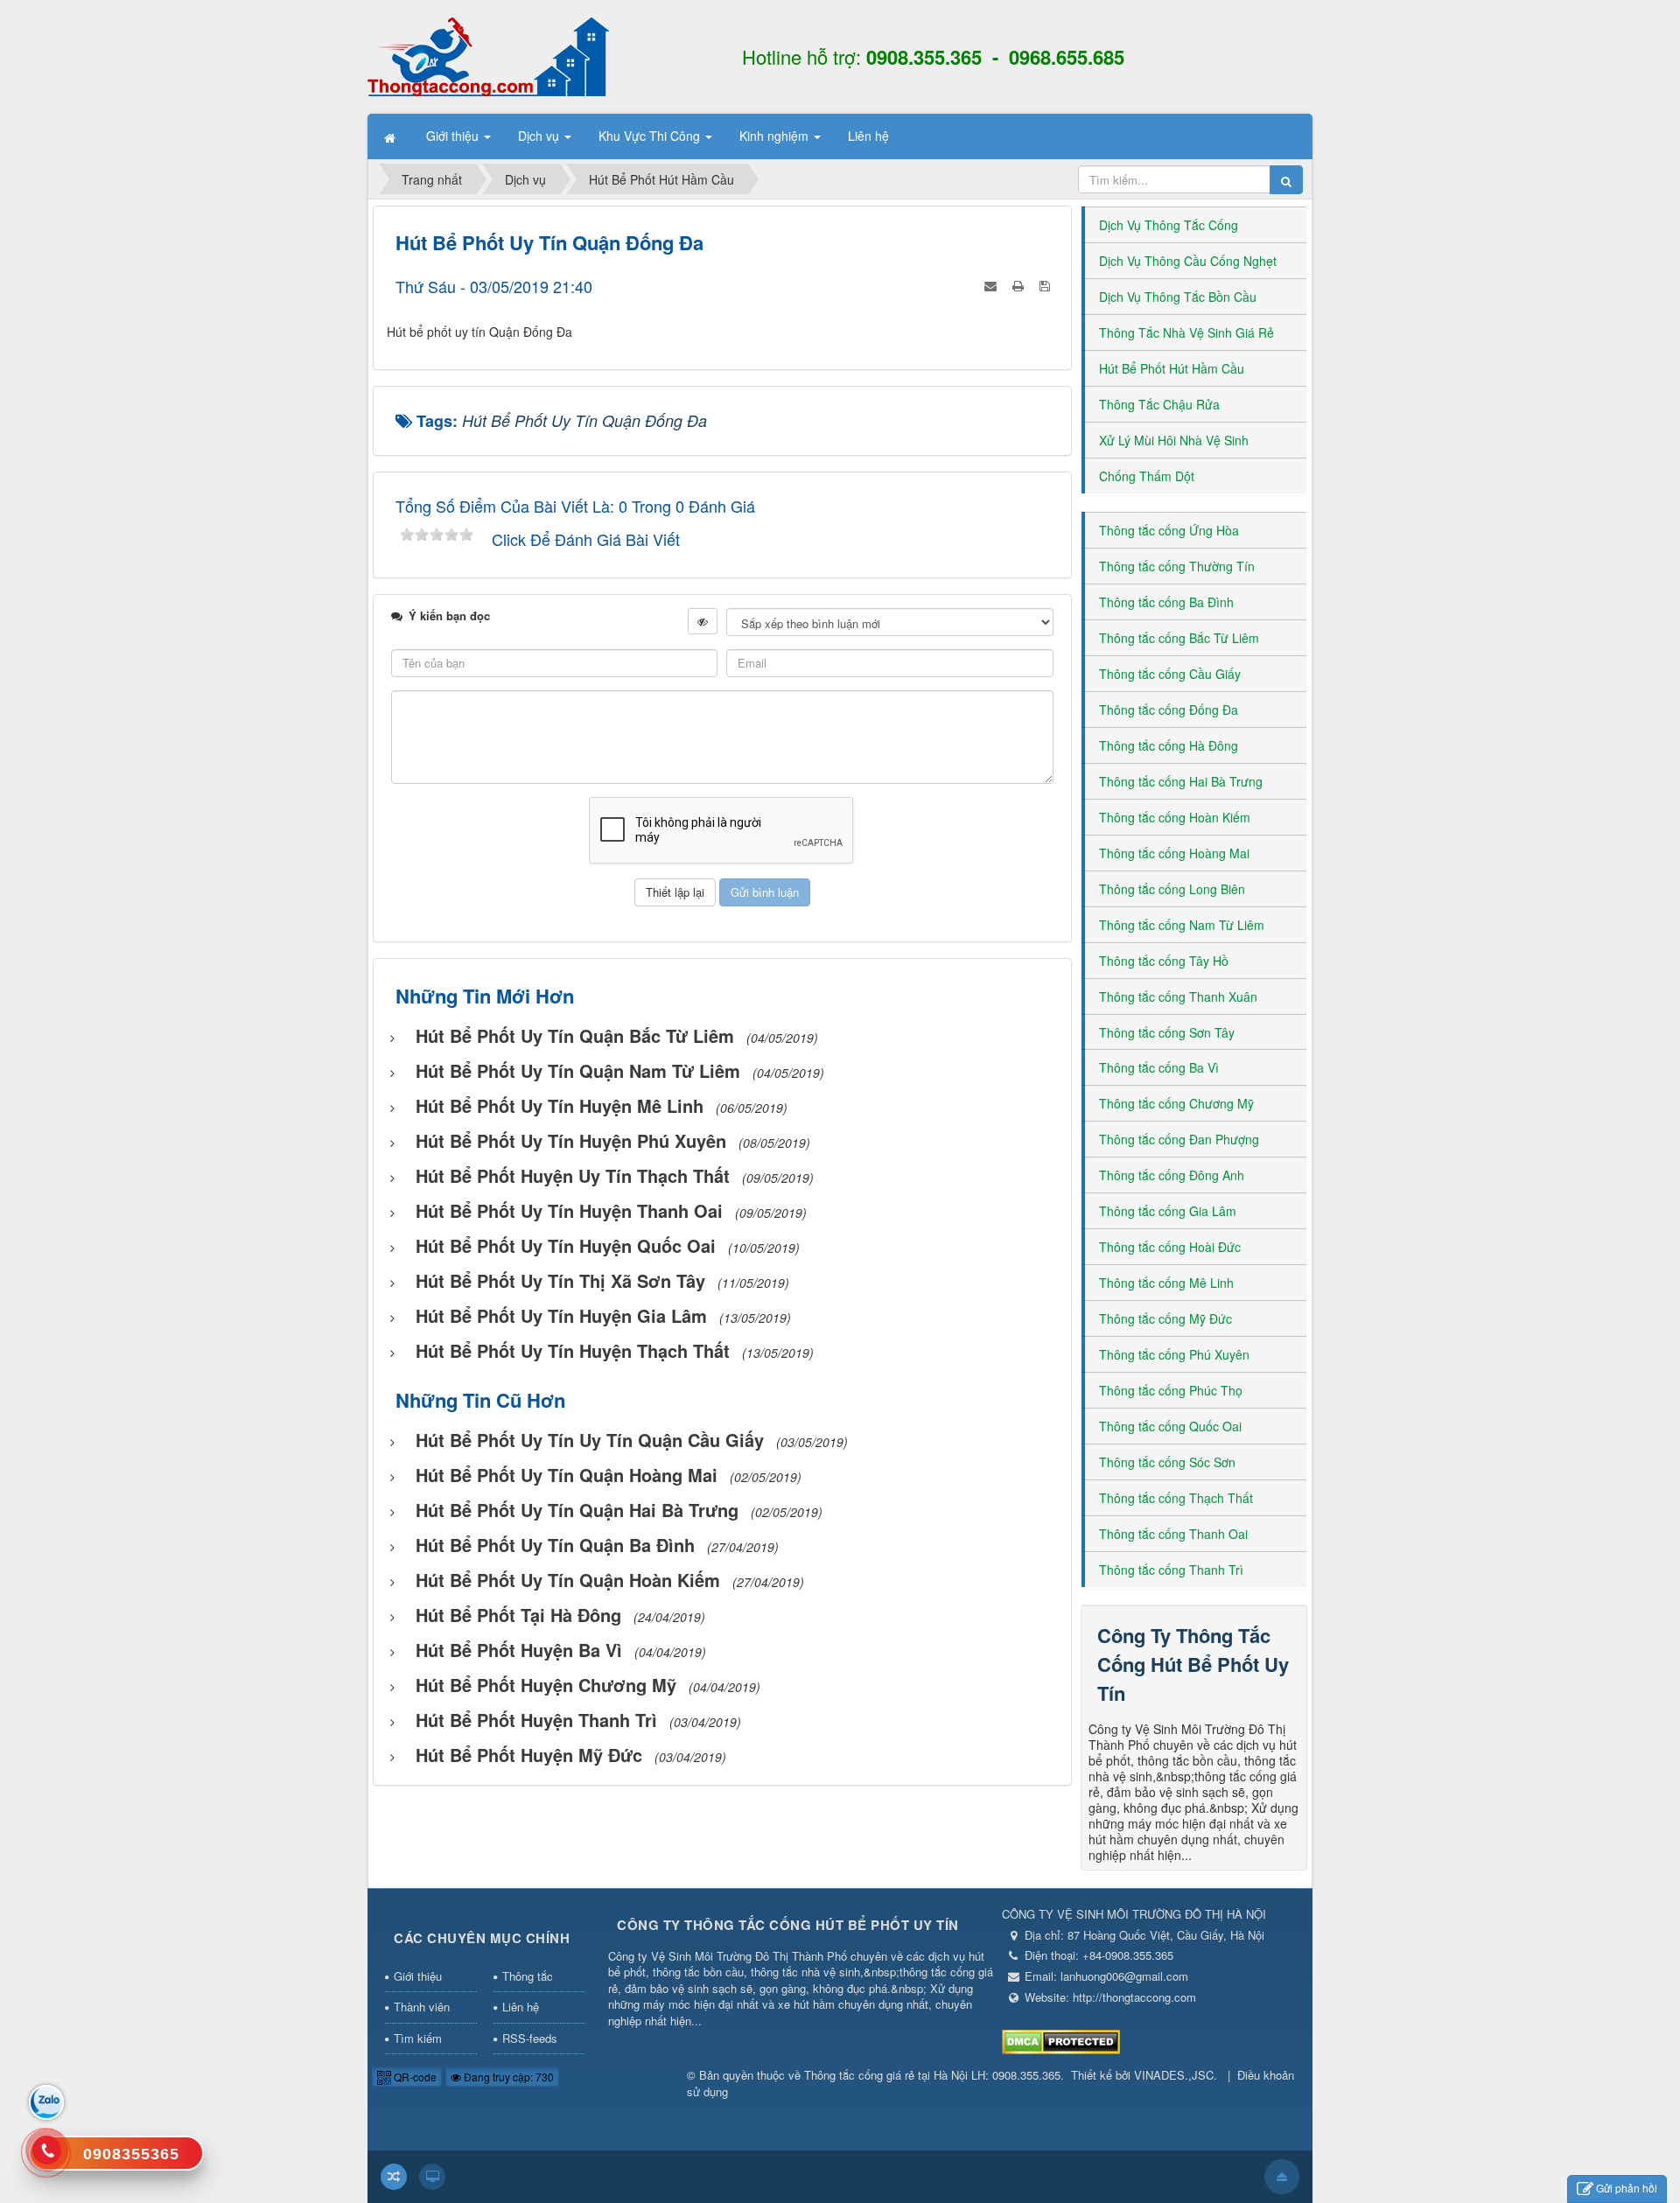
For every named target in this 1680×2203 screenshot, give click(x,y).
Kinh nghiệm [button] (776, 136)
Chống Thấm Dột (1147, 476)
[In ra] (1020, 283)
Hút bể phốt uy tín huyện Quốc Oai (566, 1245)
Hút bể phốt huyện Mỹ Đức (529, 1755)
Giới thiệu (418, 1976)
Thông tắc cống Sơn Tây (1167, 1032)
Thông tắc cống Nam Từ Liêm (1182, 925)
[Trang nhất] (392, 136)
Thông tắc (528, 1976)
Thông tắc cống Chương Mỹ (1176, 1103)
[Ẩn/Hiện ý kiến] (703, 621)
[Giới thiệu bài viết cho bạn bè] (992, 283)
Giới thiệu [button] (454, 136)
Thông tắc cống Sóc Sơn (1167, 1462)
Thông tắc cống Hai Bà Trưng (1181, 781)
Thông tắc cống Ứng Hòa (1169, 530)
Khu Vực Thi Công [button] (651, 136)
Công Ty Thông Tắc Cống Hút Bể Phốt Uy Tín (1193, 1664)
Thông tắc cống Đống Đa (1169, 710)
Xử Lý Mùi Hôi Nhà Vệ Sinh (1174, 440)
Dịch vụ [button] (540, 136)
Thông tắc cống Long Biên (1172, 889)
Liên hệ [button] (868, 136)
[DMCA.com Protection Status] (1061, 2040)
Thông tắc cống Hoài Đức (1170, 1247)
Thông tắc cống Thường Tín (1177, 566)
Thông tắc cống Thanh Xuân (1178, 997)
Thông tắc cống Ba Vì (1159, 1067)
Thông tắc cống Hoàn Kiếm (1175, 817)
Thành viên (422, 2007)
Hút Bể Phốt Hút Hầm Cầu (1172, 368)
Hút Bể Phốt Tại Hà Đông (518, 1615)
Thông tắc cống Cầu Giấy (1170, 674)
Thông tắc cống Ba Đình (1166, 602)
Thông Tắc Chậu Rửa (1159, 404)
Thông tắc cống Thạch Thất (1176, 1498)
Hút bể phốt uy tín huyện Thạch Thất (573, 1350)
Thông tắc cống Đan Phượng (1179, 1139)
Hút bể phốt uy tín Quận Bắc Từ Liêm (575, 1035)
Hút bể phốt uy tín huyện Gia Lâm (561, 1315)
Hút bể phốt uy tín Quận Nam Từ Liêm (578, 1070)
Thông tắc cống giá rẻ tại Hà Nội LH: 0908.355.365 (932, 2075)
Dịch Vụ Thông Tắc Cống (1169, 225)
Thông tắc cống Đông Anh (1172, 1175)
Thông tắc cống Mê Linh (1166, 1283)
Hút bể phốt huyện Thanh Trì (536, 1720)
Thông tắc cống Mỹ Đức (1165, 1318)
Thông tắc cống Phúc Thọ (1171, 1390)
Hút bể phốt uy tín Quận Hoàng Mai (567, 1475)
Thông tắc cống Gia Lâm (1168, 1211)
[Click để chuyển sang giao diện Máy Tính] (432, 2177)
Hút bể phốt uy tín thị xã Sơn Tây (560, 1280)
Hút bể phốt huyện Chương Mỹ (546, 1685)
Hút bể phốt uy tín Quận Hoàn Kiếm (568, 1580)
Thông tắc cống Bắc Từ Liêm (1179, 638)
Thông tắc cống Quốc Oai (1170, 1426)
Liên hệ (521, 2007)
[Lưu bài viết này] (1046, 283)
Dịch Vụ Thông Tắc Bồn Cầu (1178, 297)
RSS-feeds (530, 2038)
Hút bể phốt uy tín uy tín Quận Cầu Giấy (590, 1440)
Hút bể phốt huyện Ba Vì (519, 1650)
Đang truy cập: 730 (507, 2077)
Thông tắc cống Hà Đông (1169, 745)
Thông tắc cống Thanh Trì (1171, 1570)
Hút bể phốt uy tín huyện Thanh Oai (569, 1210)
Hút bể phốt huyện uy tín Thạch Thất (573, 1175)
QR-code (414, 2077)
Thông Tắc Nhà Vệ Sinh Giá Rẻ (1186, 332)
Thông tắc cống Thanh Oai (1173, 1534)
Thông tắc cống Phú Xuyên (1174, 1354)
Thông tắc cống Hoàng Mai (1174, 853)
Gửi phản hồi (1627, 2188)
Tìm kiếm (418, 2038)
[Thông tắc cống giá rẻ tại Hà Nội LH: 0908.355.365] (488, 55)
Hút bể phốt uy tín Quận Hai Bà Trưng (577, 1510)
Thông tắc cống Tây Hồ (1164, 961)
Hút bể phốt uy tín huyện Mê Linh (560, 1105)
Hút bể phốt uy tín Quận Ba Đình (555, 1545)
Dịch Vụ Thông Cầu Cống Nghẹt (1188, 261)
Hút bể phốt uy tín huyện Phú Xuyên (571, 1140)
